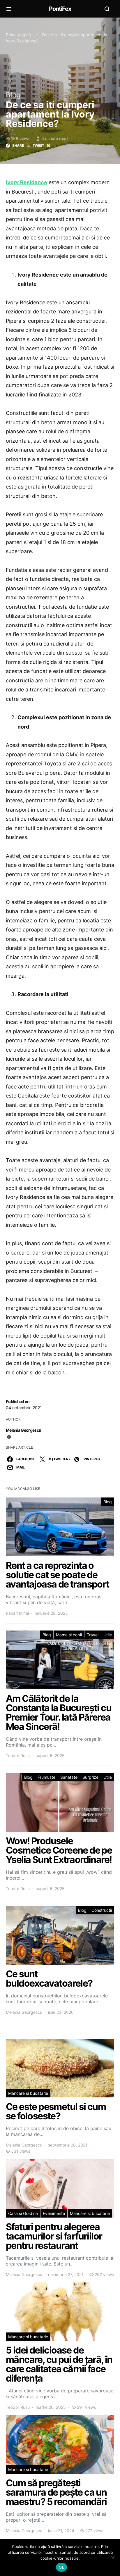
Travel (93, 1635)
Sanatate (69, 1777)
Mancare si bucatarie (28, 2093)
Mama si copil (69, 1635)
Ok (61, 2567)
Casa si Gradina (23, 2213)
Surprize (90, 1777)
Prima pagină (18, 35)
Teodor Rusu (18, 1755)
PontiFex (60, 9)
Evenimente (54, 2213)
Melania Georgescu (23, 1430)
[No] (113, 2558)
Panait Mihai (17, 1613)
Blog (13, 95)
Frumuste (46, 1777)
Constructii (102, 1910)
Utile (108, 1635)
